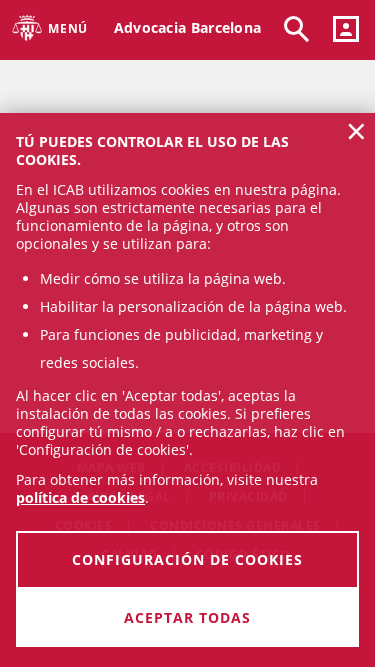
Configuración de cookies (187, 559)
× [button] (356, 131)
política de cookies (80, 497)
